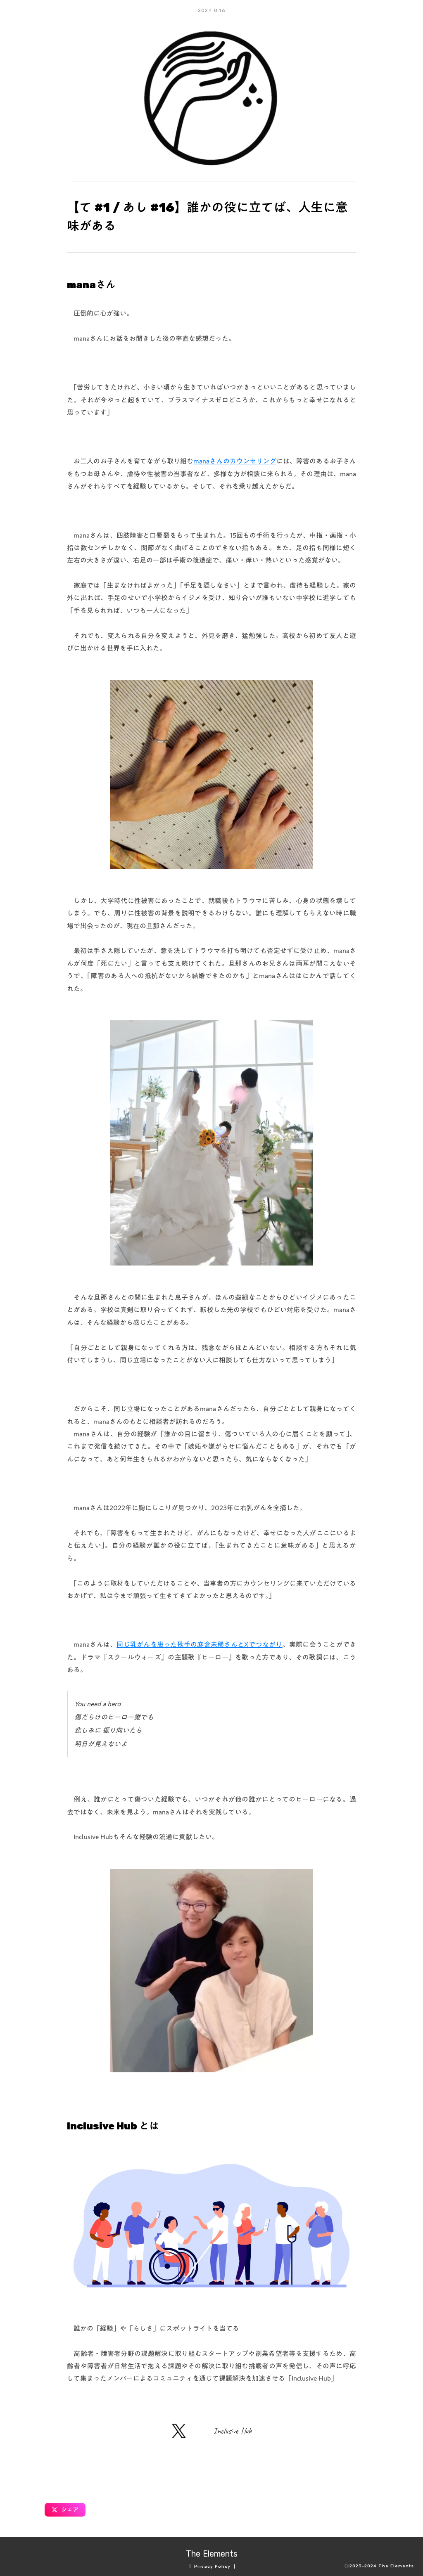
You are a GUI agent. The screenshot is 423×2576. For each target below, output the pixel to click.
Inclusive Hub (233, 2431)
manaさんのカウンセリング (235, 461)
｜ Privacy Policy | (212, 2567)
